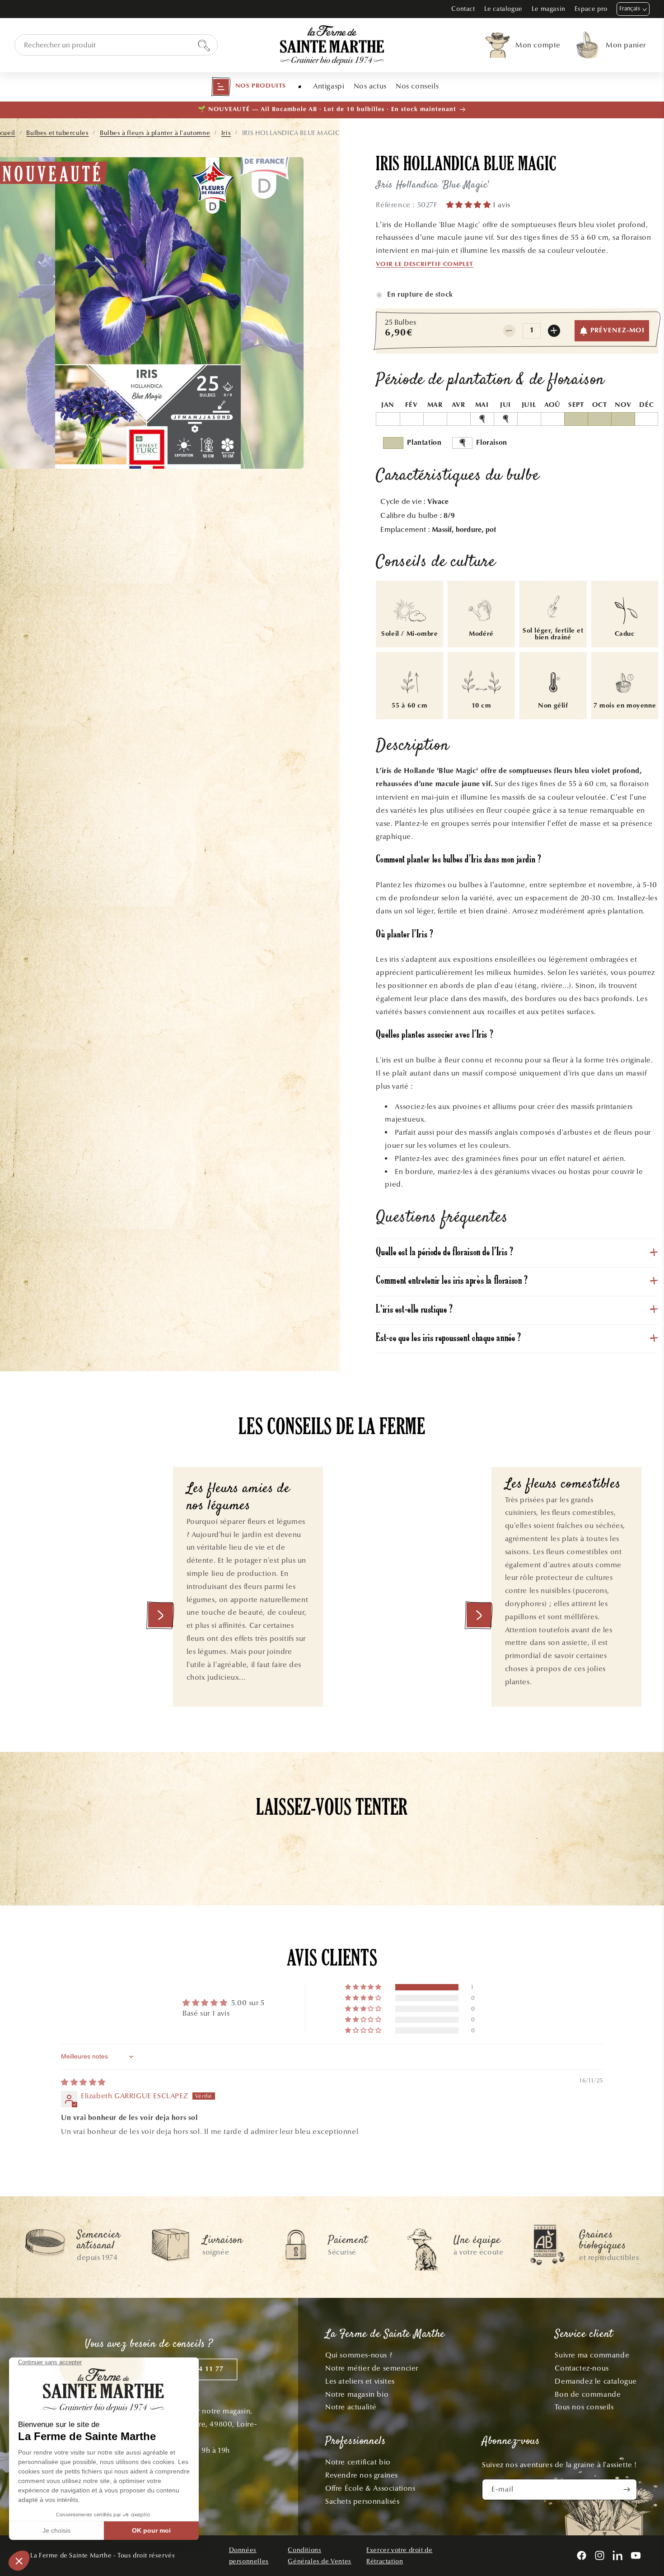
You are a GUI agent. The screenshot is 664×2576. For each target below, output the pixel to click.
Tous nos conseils (584, 2407)
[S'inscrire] (627, 2490)
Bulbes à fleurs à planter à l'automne (155, 133)
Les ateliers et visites (360, 2381)
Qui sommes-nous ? (359, 2355)
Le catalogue (503, 9)
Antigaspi (329, 86)
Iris (226, 133)
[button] (248, 87)
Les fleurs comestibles (563, 1485)
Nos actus (370, 86)
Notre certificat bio (358, 2462)
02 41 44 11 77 (199, 2369)
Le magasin (549, 9)
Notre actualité (351, 2407)
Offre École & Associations (370, 2488)
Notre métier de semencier (372, 2368)
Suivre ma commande (592, 2355)
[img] (83, 2082)
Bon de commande (588, 2394)
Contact (463, 9)
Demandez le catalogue (596, 2381)
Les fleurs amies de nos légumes (238, 1498)
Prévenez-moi (617, 331)
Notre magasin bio (357, 2394)
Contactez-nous (582, 2368)
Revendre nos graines (362, 2475)
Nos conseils (417, 86)
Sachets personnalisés (362, 2501)
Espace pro (591, 9)
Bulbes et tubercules (57, 133)
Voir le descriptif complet (425, 265)
